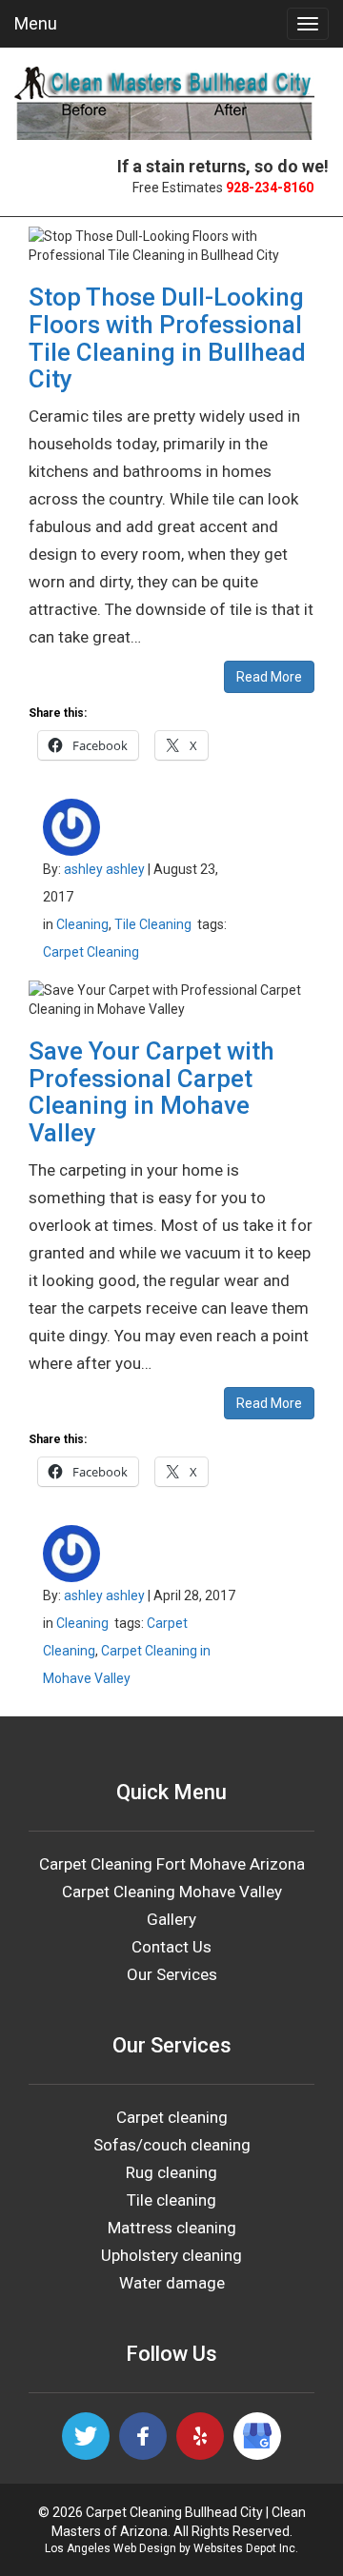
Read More (269, 677)
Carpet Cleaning (91, 952)
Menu (36, 23)
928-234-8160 (270, 188)
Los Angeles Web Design (111, 2548)
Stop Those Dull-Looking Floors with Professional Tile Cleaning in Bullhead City (167, 338)
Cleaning (82, 924)
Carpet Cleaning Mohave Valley (172, 1892)
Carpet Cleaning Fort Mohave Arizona (172, 1864)
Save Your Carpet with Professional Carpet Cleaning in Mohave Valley (151, 1092)
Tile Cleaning (153, 924)
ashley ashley (104, 869)
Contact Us (171, 1947)
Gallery (171, 1919)
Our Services (172, 1974)
